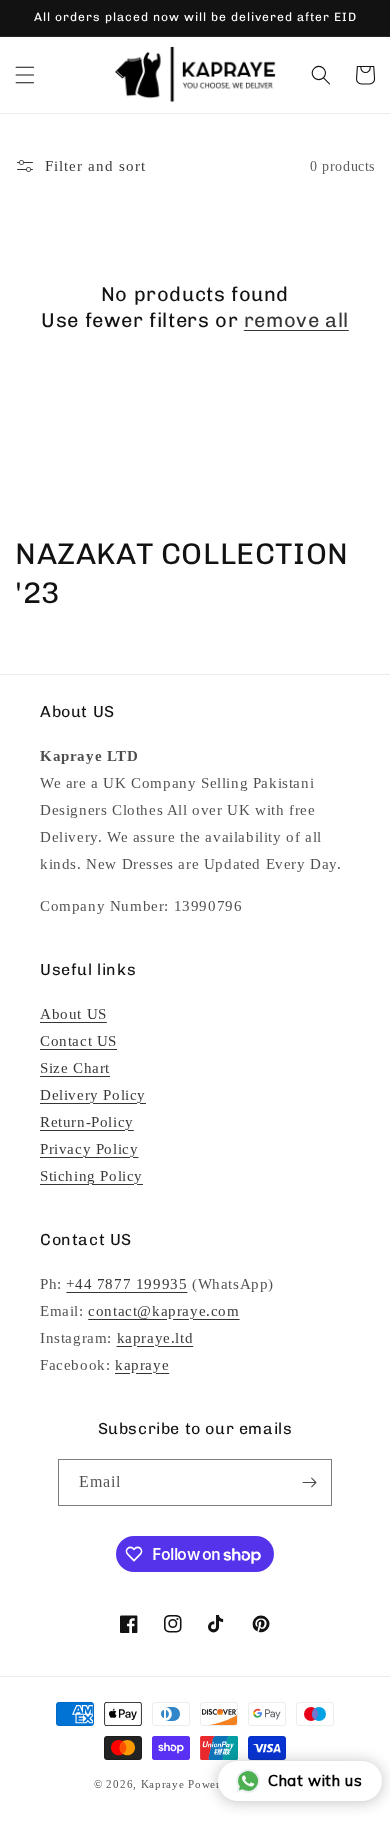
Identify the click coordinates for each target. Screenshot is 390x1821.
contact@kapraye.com (163, 1311)
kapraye (142, 1365)
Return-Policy (87, 1122)
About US (73, 1014)
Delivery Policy (93, 1095)
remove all (296, 320)
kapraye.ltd (155, 1338)
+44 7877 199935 (126, 1284)
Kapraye (163, 1784)
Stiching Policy (91, 1176)
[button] (25, 75)
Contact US (78, 1041)
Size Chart (75, 1068)
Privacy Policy (89, 1149)
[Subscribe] (309, 1482)
